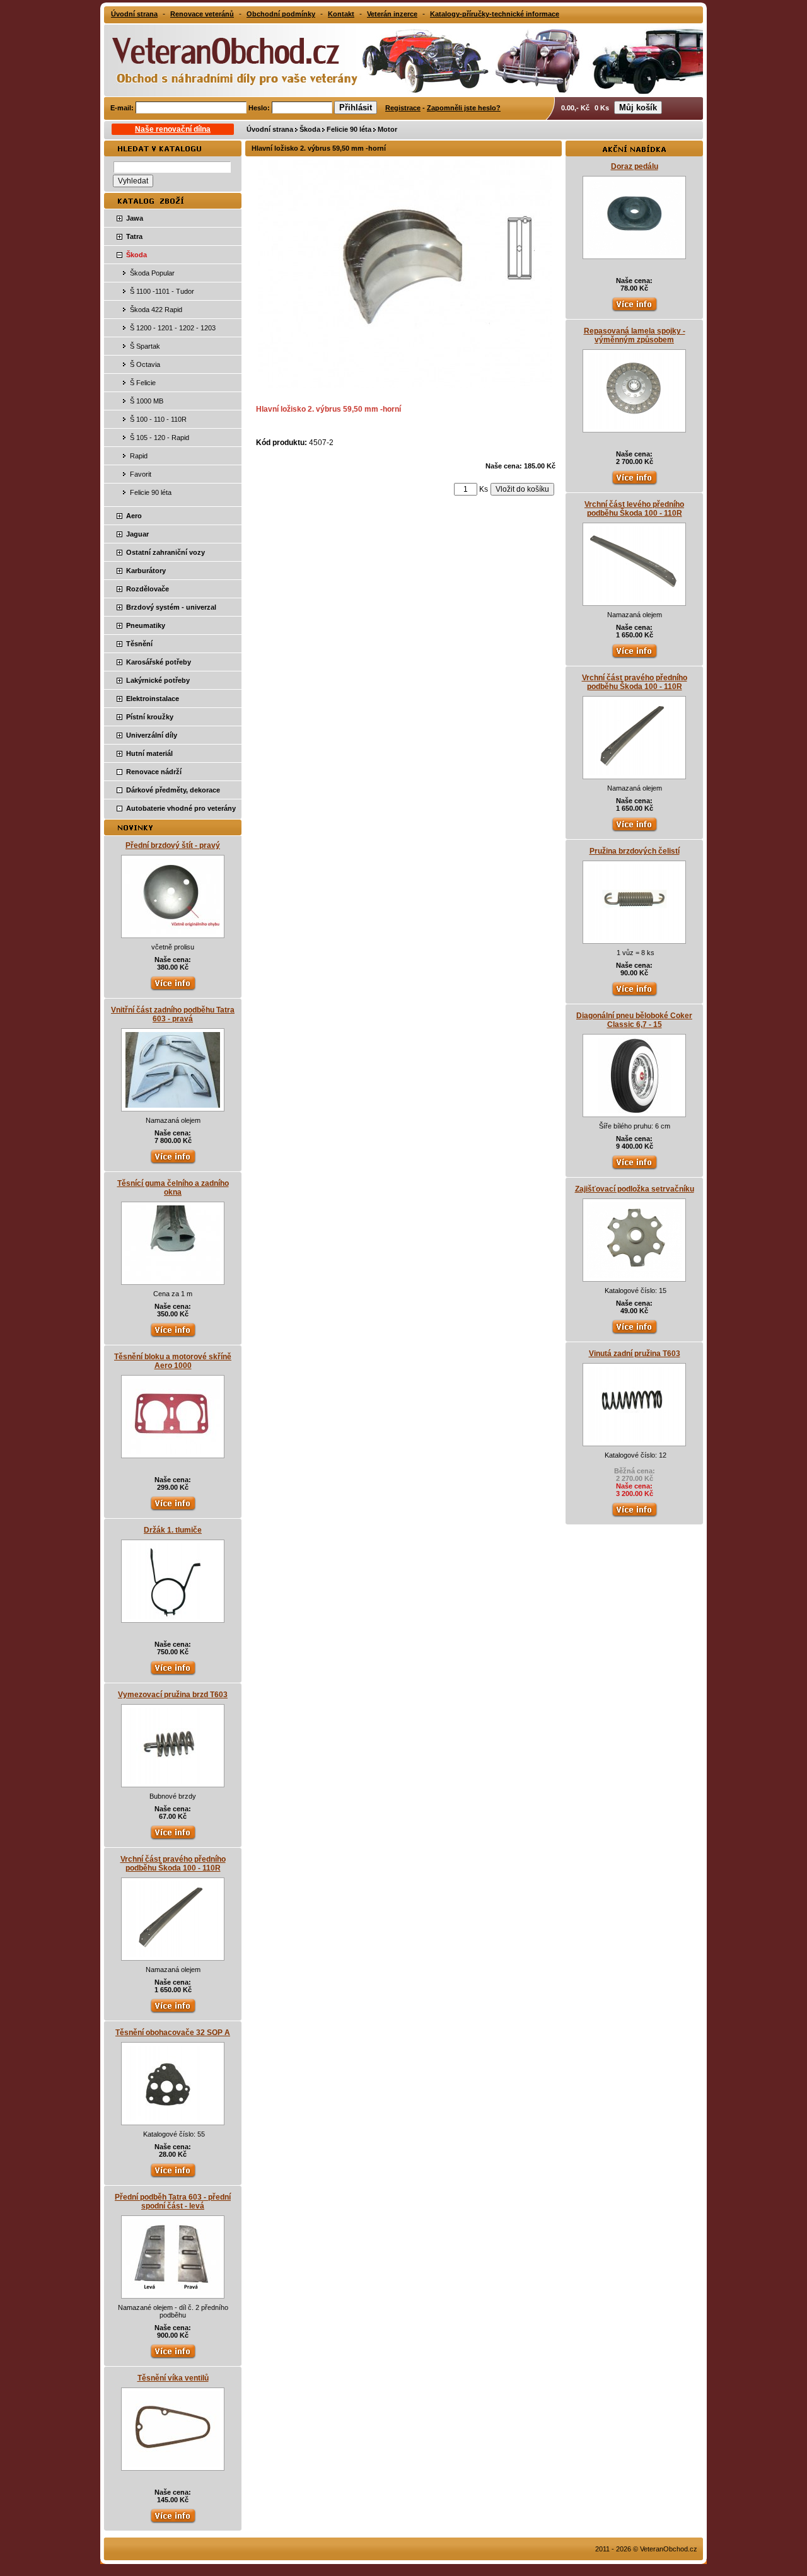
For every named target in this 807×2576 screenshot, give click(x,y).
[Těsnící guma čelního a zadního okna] (173, 1279)
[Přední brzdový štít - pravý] (173, 932)
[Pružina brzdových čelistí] (634, 937)
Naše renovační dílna (173, 129)
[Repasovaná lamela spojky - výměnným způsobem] (634, 426)
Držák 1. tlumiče (173, 1530)
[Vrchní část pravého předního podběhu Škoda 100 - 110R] (173, 1954)
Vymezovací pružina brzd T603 (173, 1695)
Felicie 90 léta (349, 129)
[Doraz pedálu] (634, 253)
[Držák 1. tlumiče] (173, 1616)
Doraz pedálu (635, 166)
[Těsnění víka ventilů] (173, 2464)
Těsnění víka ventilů (173, 2378)
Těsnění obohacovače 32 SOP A (173, 2033)
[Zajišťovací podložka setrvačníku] (634, 1275)
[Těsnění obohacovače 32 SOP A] (173, 2119)
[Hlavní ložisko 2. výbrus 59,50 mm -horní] (405, 385)
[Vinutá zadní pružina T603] (634, 1440)
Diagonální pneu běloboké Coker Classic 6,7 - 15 (634, 1020)
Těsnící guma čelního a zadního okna (173, 1188)
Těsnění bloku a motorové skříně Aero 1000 (173, 1361)
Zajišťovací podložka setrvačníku (635, 1189)
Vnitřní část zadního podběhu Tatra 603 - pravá (173, 1014)
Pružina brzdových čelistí (635, 851)
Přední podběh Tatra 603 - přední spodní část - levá (173, 2202)
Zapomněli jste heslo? (464, 108)
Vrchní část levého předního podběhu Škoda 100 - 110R (634, 509)
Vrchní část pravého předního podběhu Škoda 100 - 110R (173, 1864)
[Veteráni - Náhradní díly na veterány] (222, 59)
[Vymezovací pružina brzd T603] (173, 1781)
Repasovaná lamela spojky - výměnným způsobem (635, 335)
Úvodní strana (270, 129)
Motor (387, 129)
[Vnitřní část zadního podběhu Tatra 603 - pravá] (173, 1105)
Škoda (310, 129)
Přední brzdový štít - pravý (173, 845)
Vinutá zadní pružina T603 (635, 1354)
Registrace (403, 108)
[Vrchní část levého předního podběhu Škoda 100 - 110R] (634, 600)
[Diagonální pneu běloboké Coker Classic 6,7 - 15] (635, 1111)
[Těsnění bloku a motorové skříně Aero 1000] (173, 1452)
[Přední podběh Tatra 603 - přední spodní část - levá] (173, 2292)
